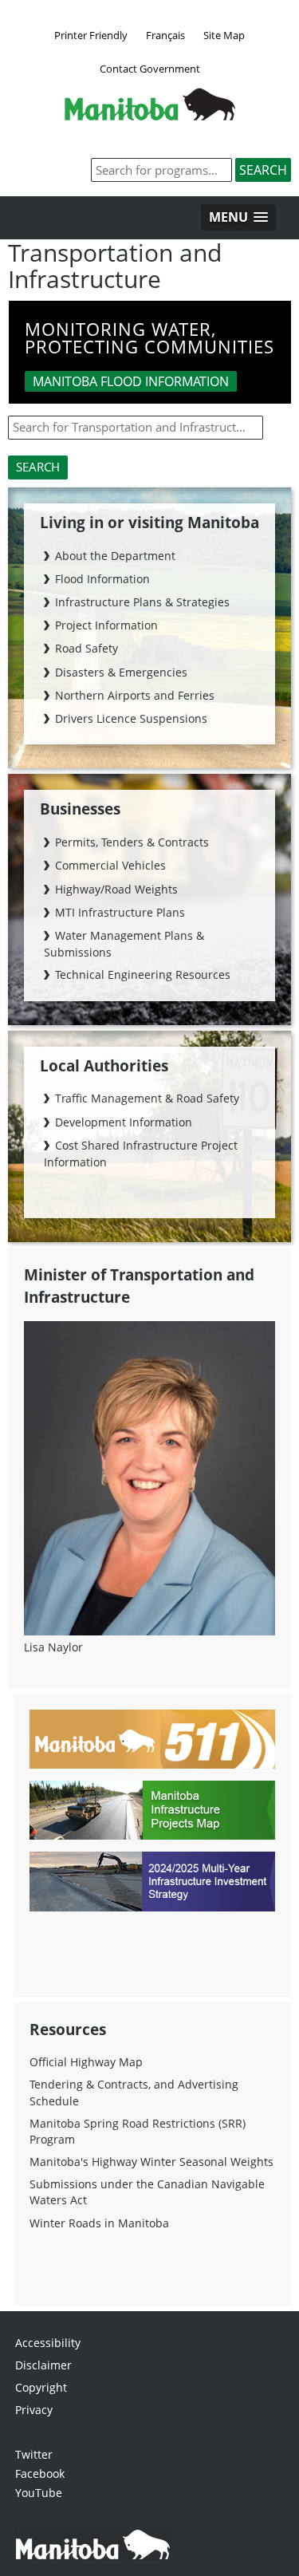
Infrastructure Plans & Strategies (142, 602)
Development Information (124, 1122)
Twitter (34, 2454)
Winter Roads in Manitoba (99, 2223)
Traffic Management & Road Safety (147, 1098)
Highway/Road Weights (116, 889)
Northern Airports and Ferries (135, 695)
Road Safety (87, 648)
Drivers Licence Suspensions (131, 718)
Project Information (106, 625)
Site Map (224, 35)
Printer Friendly (91, 35)
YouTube (39, 2493)
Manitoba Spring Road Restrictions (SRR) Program (138, 2131)
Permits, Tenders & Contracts (132, 842)
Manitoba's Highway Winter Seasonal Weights (151, 2162)
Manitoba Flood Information (131, 381)
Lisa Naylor (53, 1647)
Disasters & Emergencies (121, 672)
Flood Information (102, 579)
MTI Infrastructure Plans (120, 912)
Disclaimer (43, 2365)
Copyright (41, 2387)
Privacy (34, 2410)
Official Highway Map (86, 2062)
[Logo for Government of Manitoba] (150, 116)
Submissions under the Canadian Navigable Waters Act (147, 2192)
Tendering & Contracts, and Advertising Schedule (134, 2092)
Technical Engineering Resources (143, 974)
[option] (150, 356)
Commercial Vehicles (110, 865)
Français (165, 35)
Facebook (40, 2473)
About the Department (115, 556)
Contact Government (150, 69)
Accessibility (48, 2343)
